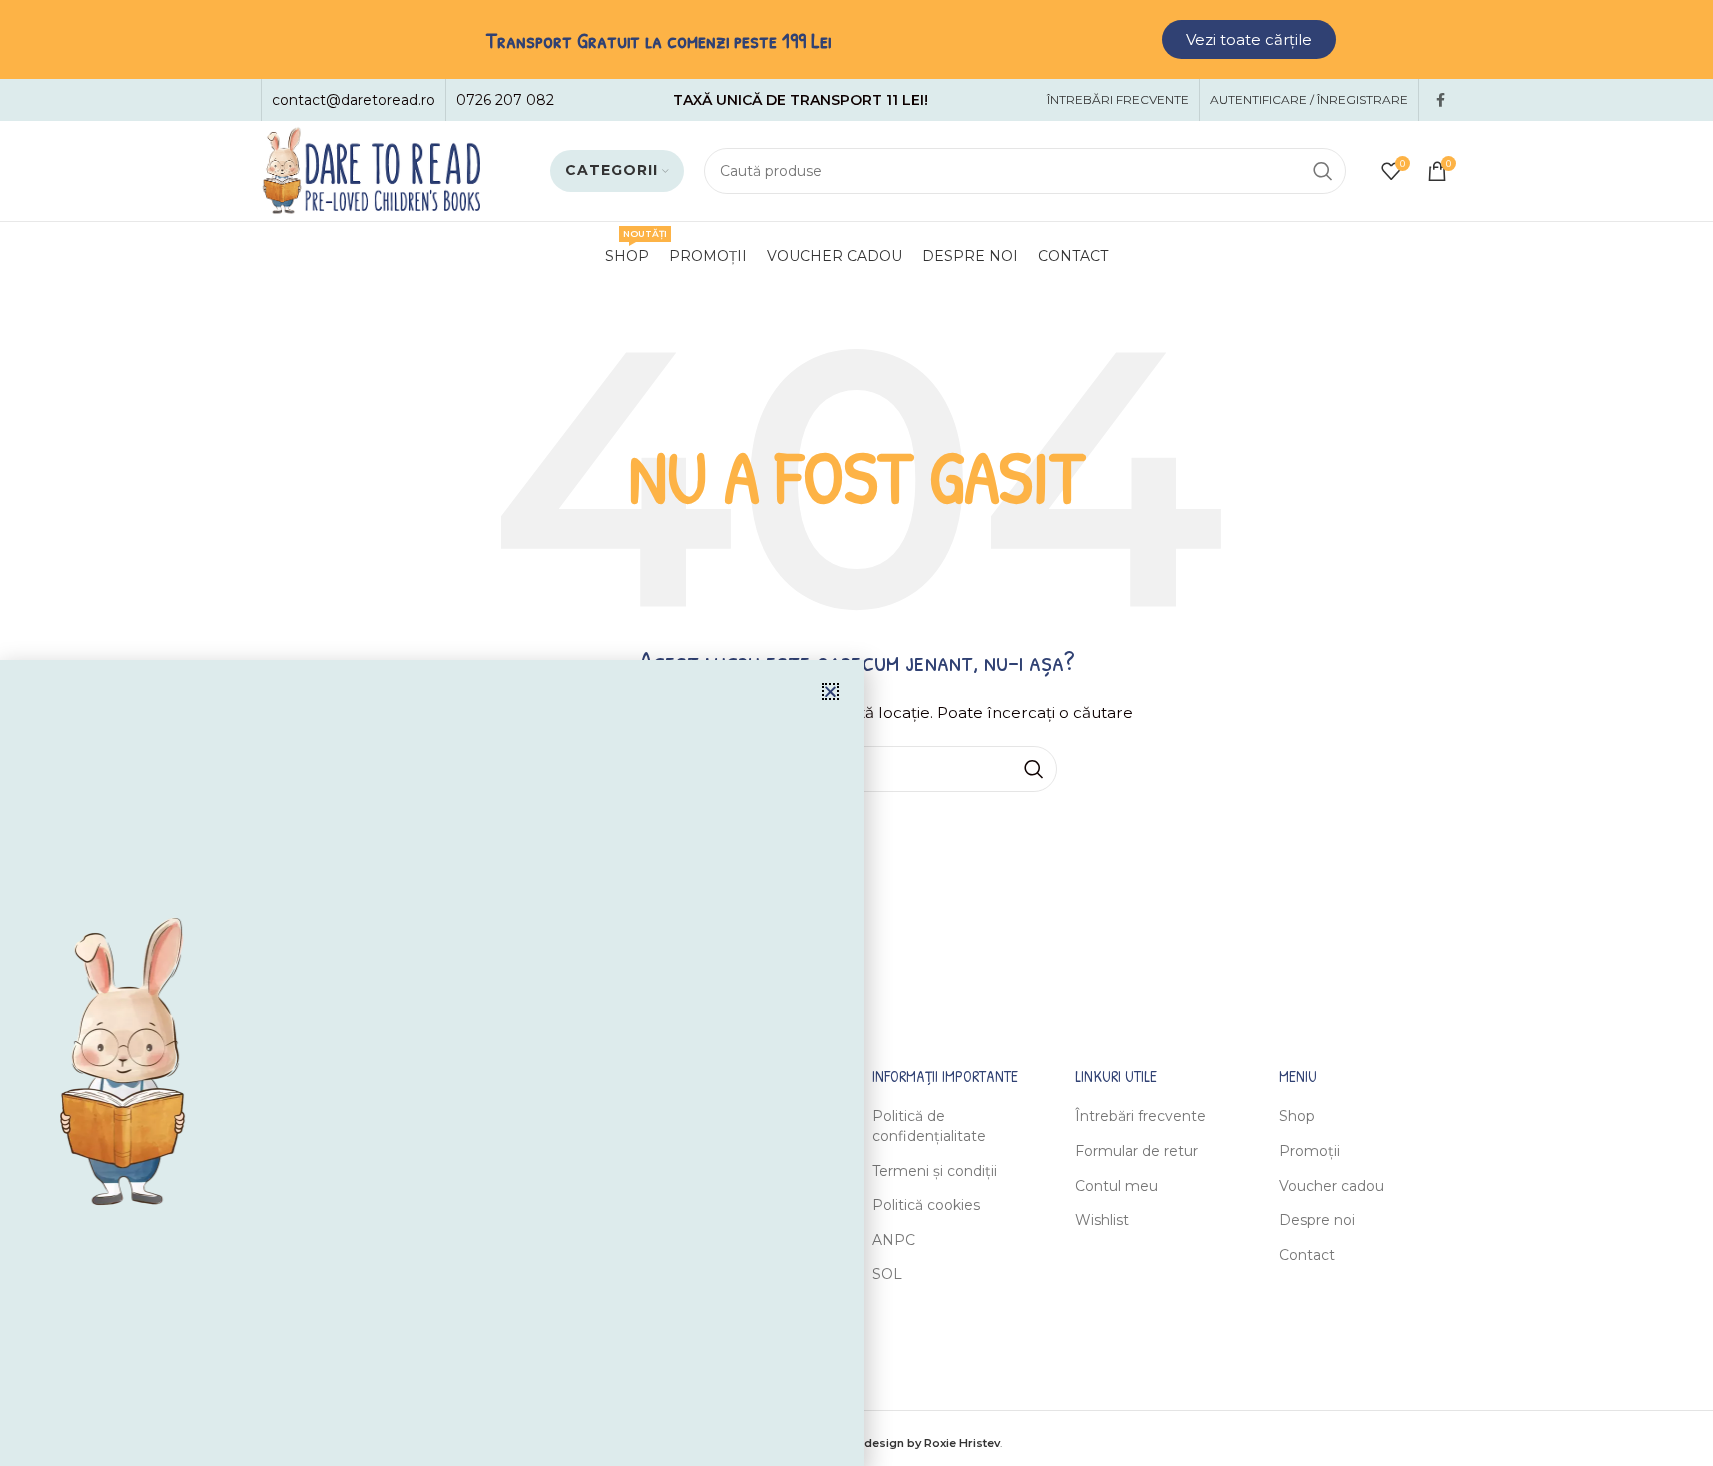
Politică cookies (926, 1205)
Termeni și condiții (934, 1171)
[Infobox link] (353, 100)
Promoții (1309, 1151)
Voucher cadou (1331, 1186)
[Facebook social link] (1441, 100)
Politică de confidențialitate (929, 1126)
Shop (1297, 1116)
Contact (1307, 1255)
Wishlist (1102, 1220)
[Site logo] (371, 170)
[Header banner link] (856, 39)
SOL (887, 1274)
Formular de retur (1136, 1151)
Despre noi (1317, 1220)
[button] (830, 691)
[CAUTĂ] (1323, 171)
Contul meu (1116, 1186)
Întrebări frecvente (1140, 1116)
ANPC (893, 1240)
